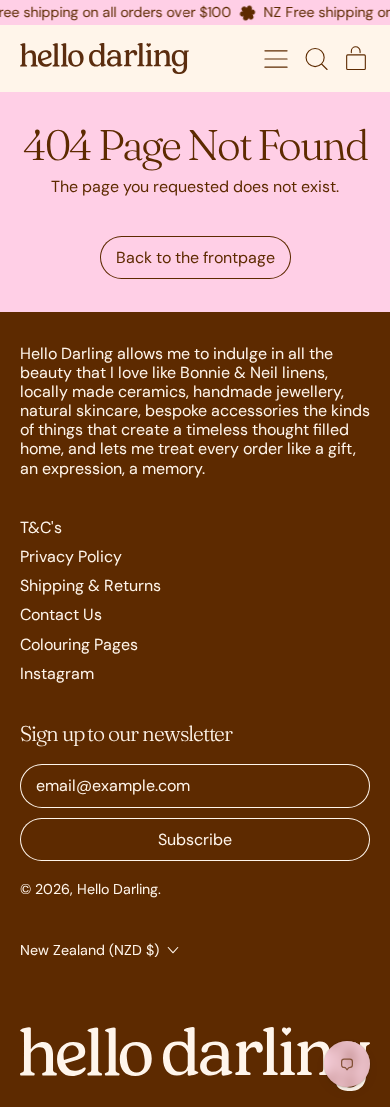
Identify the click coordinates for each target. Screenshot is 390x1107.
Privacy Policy (71, 556)
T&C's (41, 527)
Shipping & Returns (90, 585)
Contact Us (61, 614)
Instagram (57, 673)
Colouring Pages (79, 644)
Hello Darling (117, 889)
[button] (316, 59)
